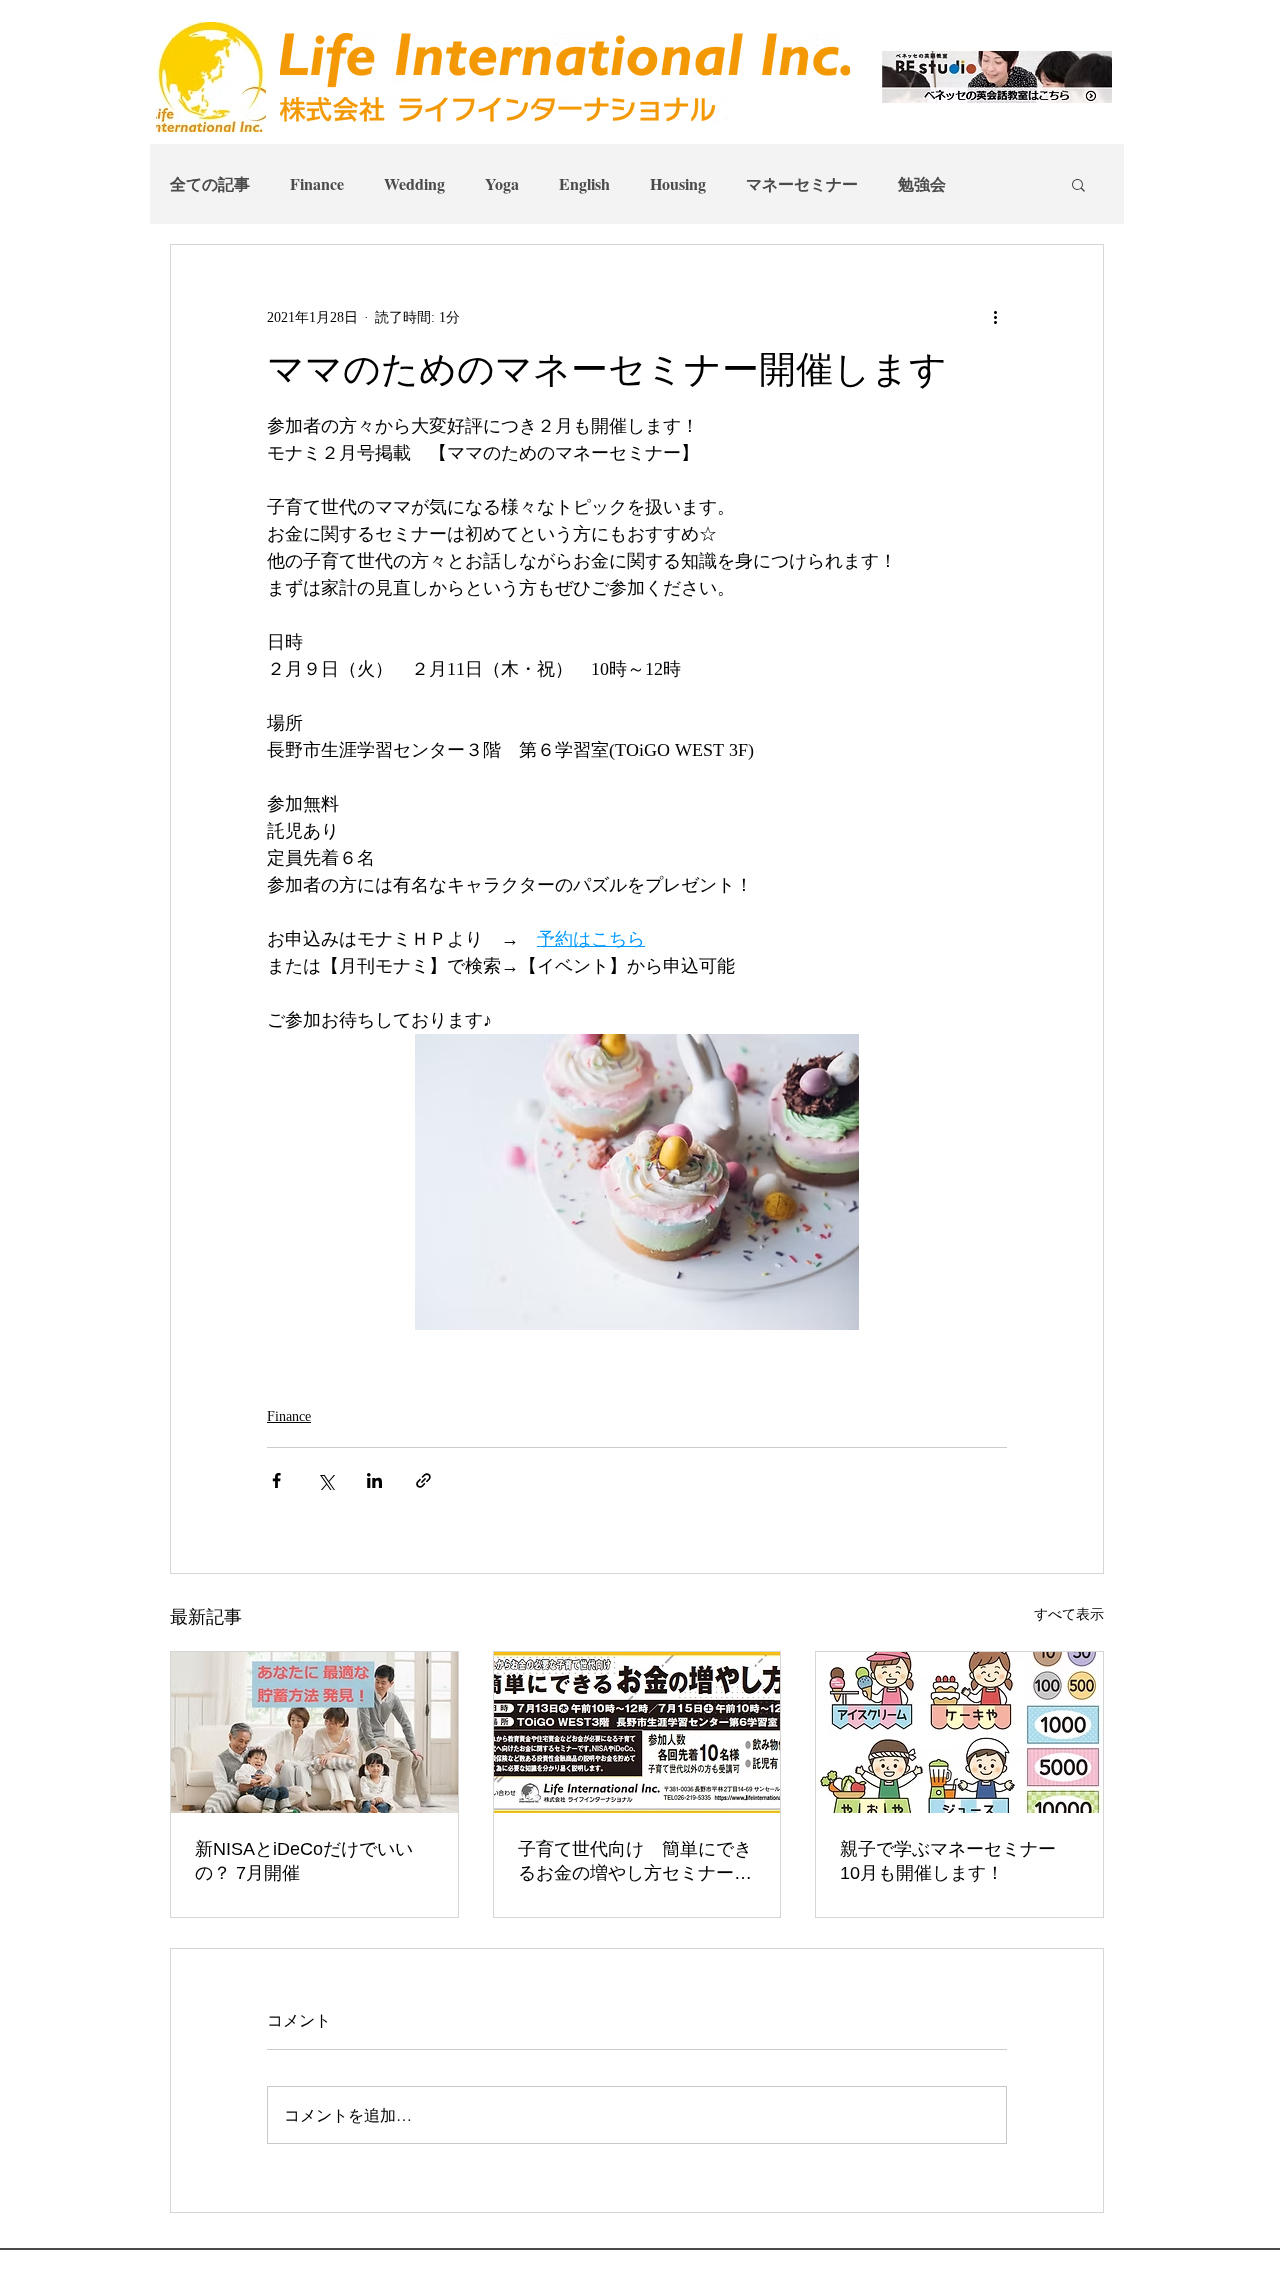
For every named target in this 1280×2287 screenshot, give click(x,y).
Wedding (414, 184)
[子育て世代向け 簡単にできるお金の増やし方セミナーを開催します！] (637, 1732)
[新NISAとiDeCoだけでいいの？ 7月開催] (314, 1732)
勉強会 (922, 184)
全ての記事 (210, 184)
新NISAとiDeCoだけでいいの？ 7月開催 (304, 1861)
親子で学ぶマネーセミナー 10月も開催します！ (957, 1861)
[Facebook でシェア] (276, 1480)
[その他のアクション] (995, 317)
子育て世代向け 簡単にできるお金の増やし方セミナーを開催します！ (635, 1862)
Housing (678, 184)
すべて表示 (1069, 1614)
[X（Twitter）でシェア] (325, 1480)
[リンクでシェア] (423, 1480)
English (584, 184)
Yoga (502, 184)
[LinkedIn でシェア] (374, 1480)
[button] (1078, 184)
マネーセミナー (802, 184)
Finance (317, 184)
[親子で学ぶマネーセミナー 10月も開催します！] (959, 1732)
